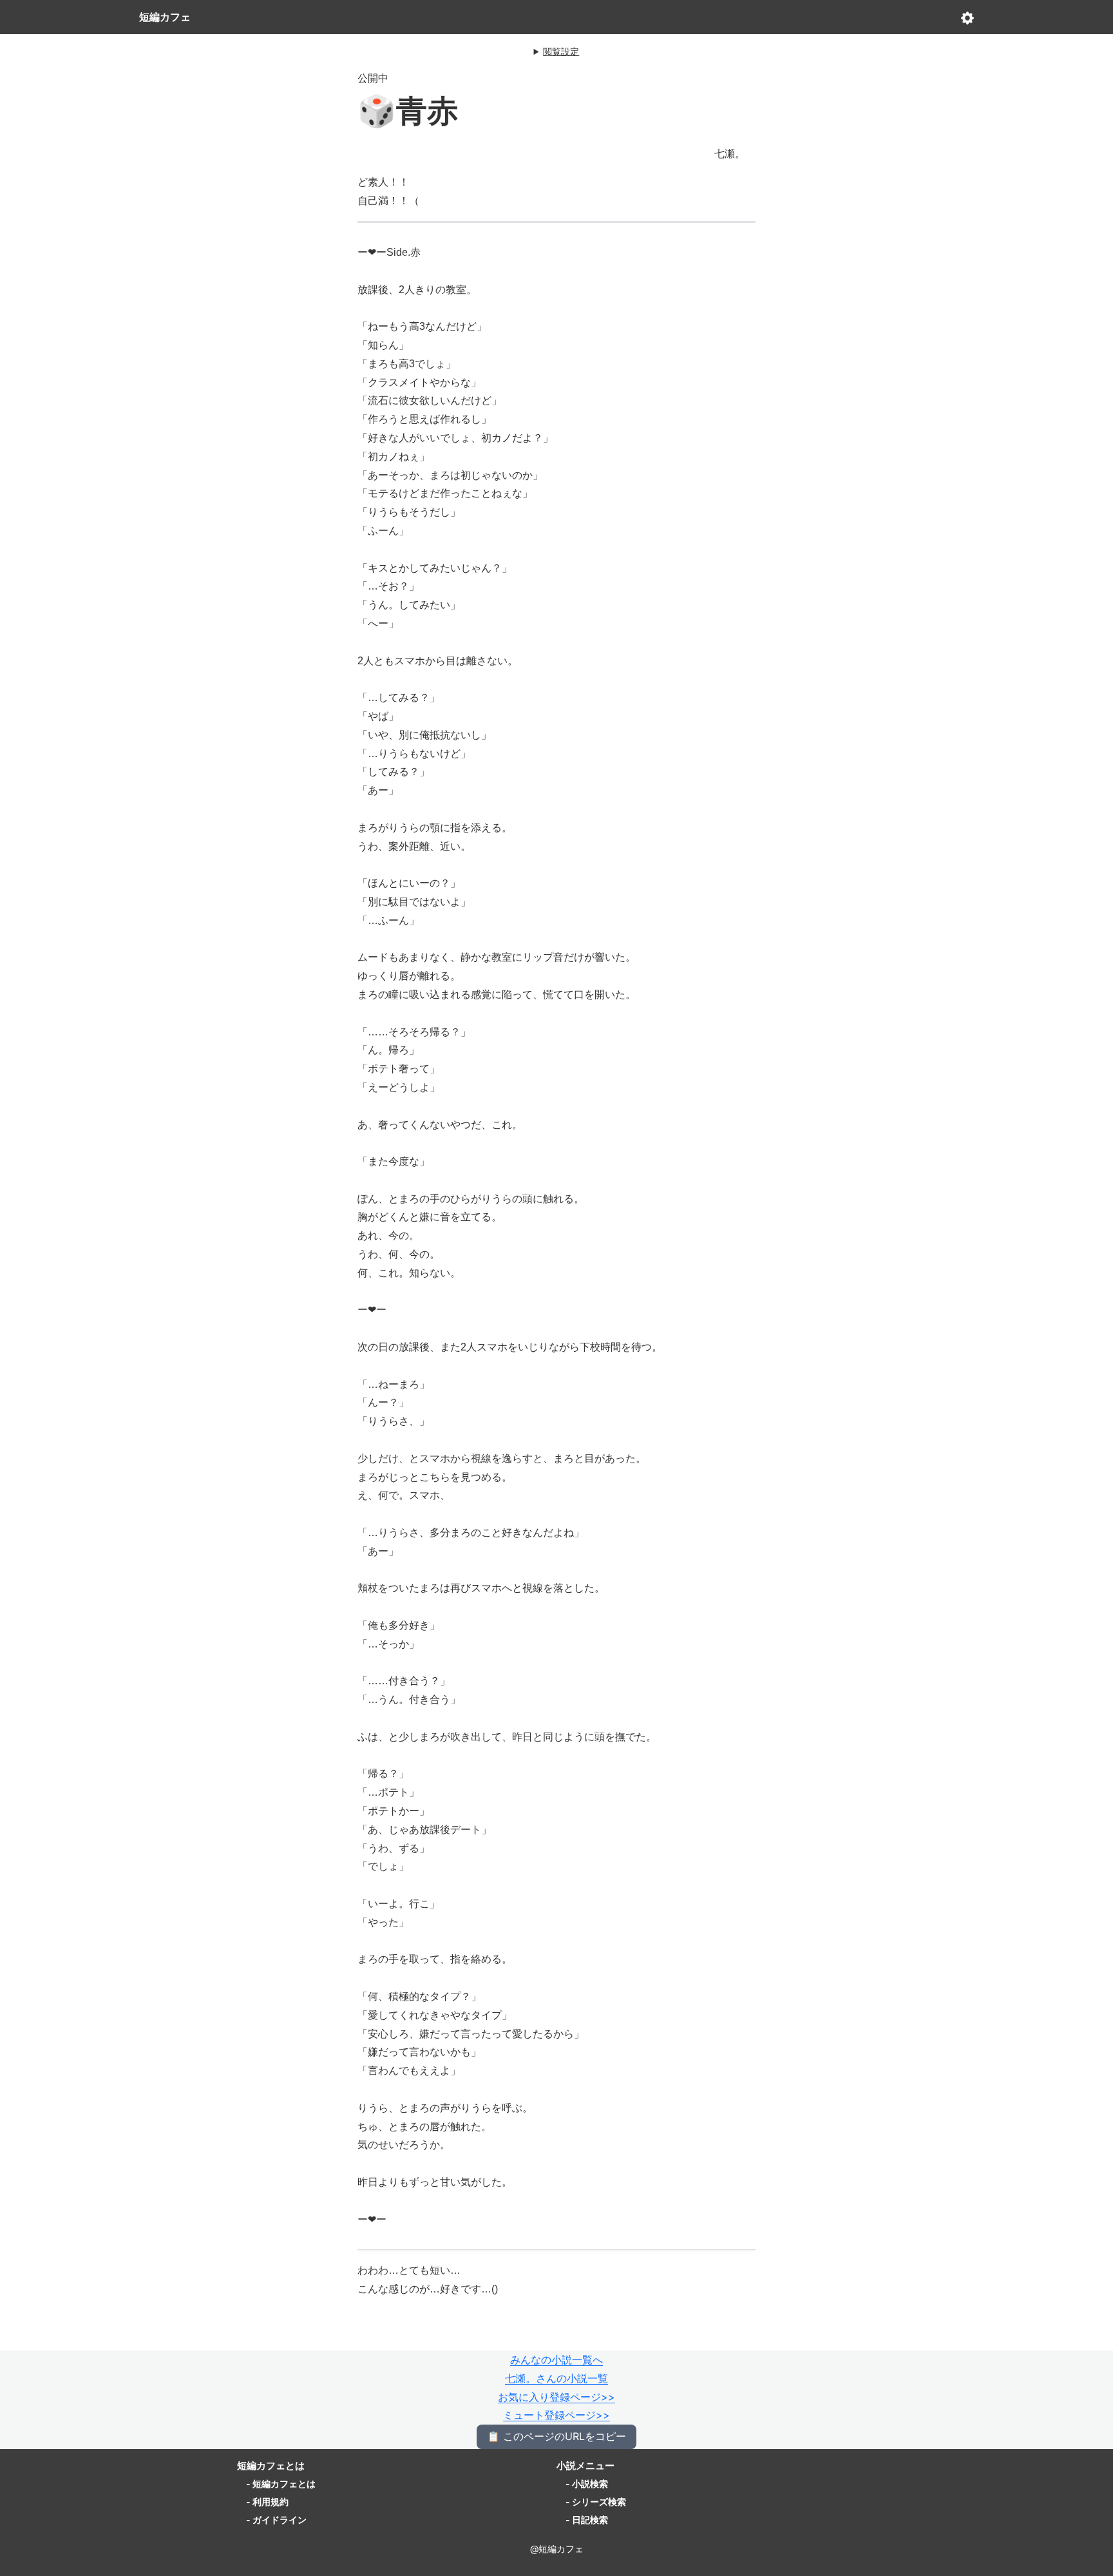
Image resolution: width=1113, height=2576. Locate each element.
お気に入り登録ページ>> (556, 2397)
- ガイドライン (276, 2520)
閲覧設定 (561, 51)
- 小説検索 (587, 2484)
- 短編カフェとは (281, 2484)
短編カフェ (165, 17)
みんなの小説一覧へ (556, 2360)
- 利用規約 (267, 2502)
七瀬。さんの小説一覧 (556, 2378)
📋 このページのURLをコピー (556, 2436)
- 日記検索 (587, 2520)
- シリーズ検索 (596, 2502)
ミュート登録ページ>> (556, 2415)
